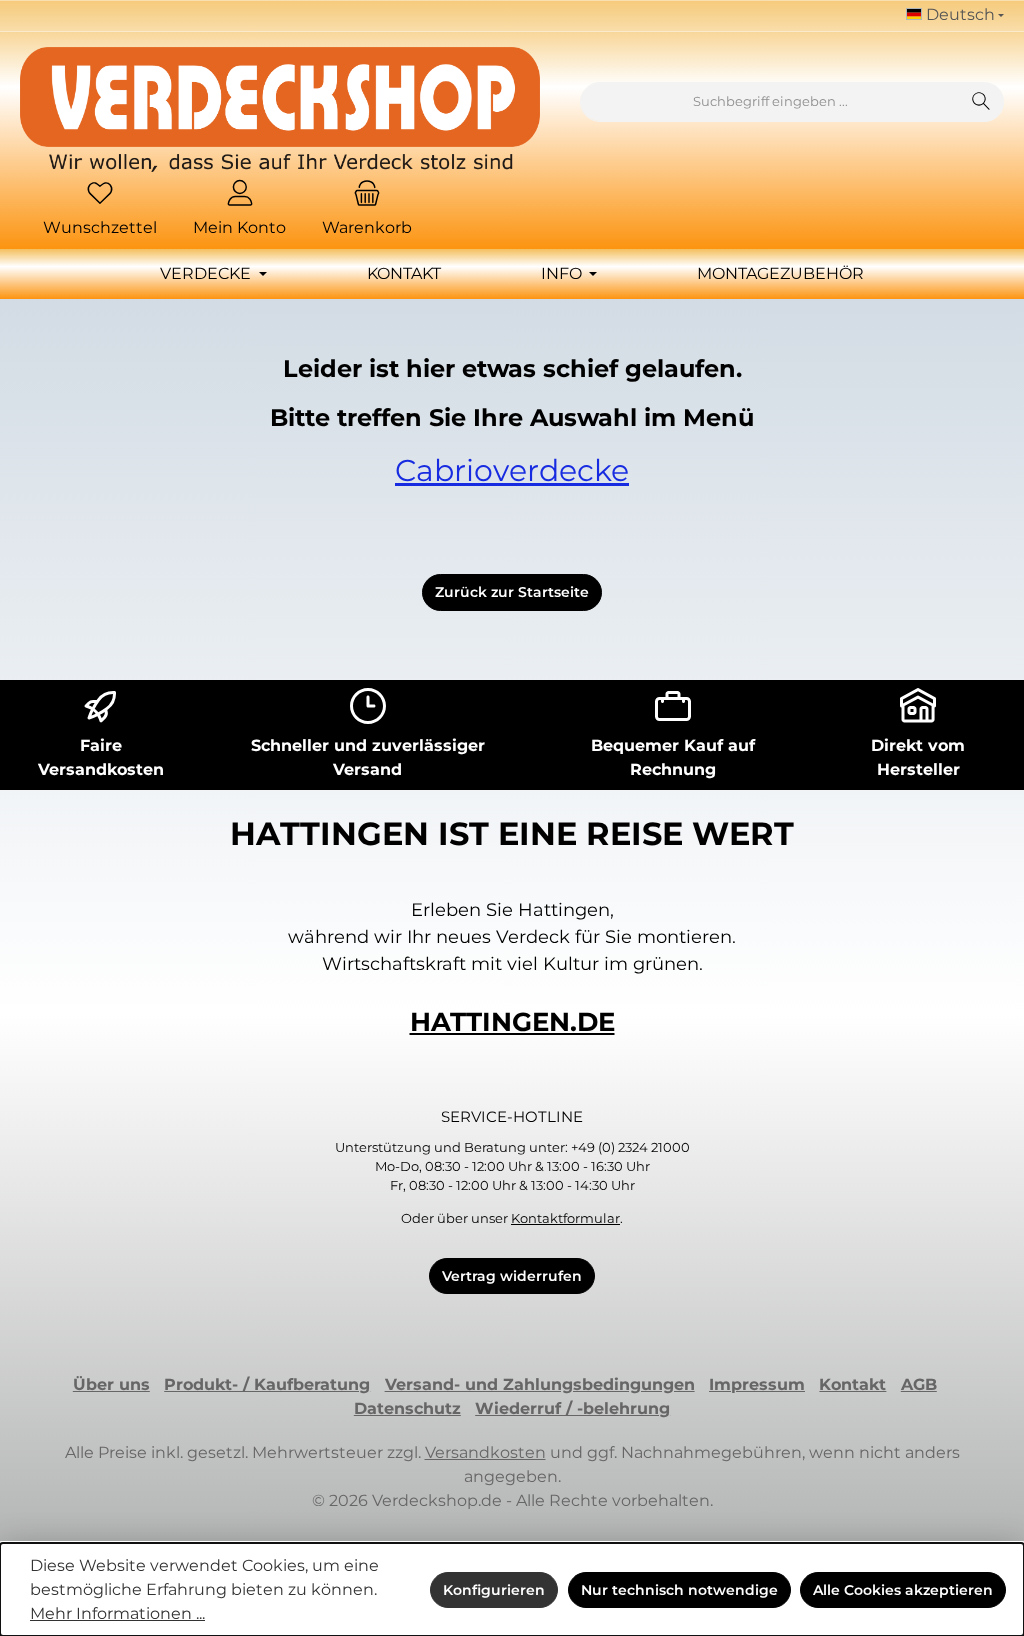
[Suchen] (981, 102)
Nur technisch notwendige (679, 1590)
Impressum (757, 1384)
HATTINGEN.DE (512, 1022)
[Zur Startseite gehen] (280, 109)
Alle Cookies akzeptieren (903, 1590)
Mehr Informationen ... (117, 1613)
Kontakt (852, 1384)
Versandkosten (485, 1452)
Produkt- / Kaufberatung (267, 1384)
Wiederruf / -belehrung (572, 1408)
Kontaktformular (565, 1218)
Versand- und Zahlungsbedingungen (540, 1384)
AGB (919, 1384)
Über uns (111, 1384)
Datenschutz (407, 1408)
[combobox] (770, 102)
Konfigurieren (494, 1590)
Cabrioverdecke (512, 470)
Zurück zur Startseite (512, 592)
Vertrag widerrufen (512, 1276)
